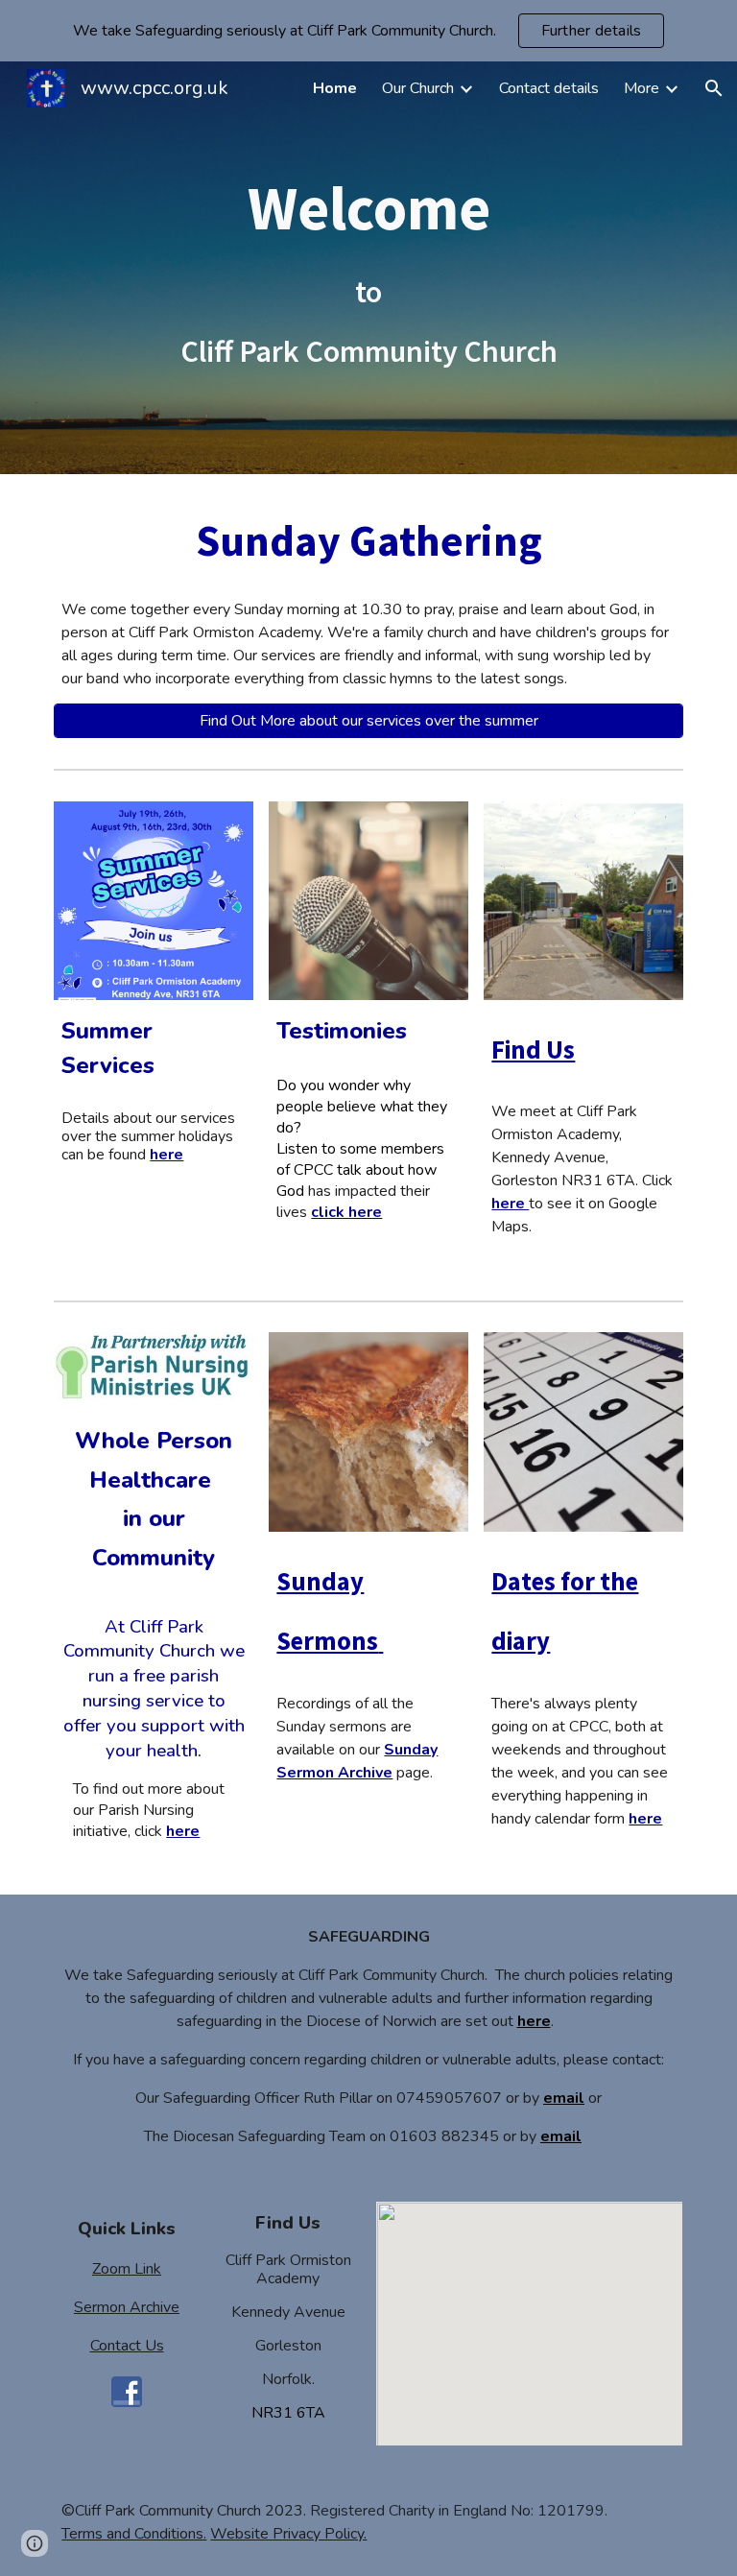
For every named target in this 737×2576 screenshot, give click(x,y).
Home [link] (335, 88)
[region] (368, 31)
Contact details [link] (549, 88)
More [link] (642, 88)
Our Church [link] (418, 88)
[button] (714, 88)
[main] (368, 267)
